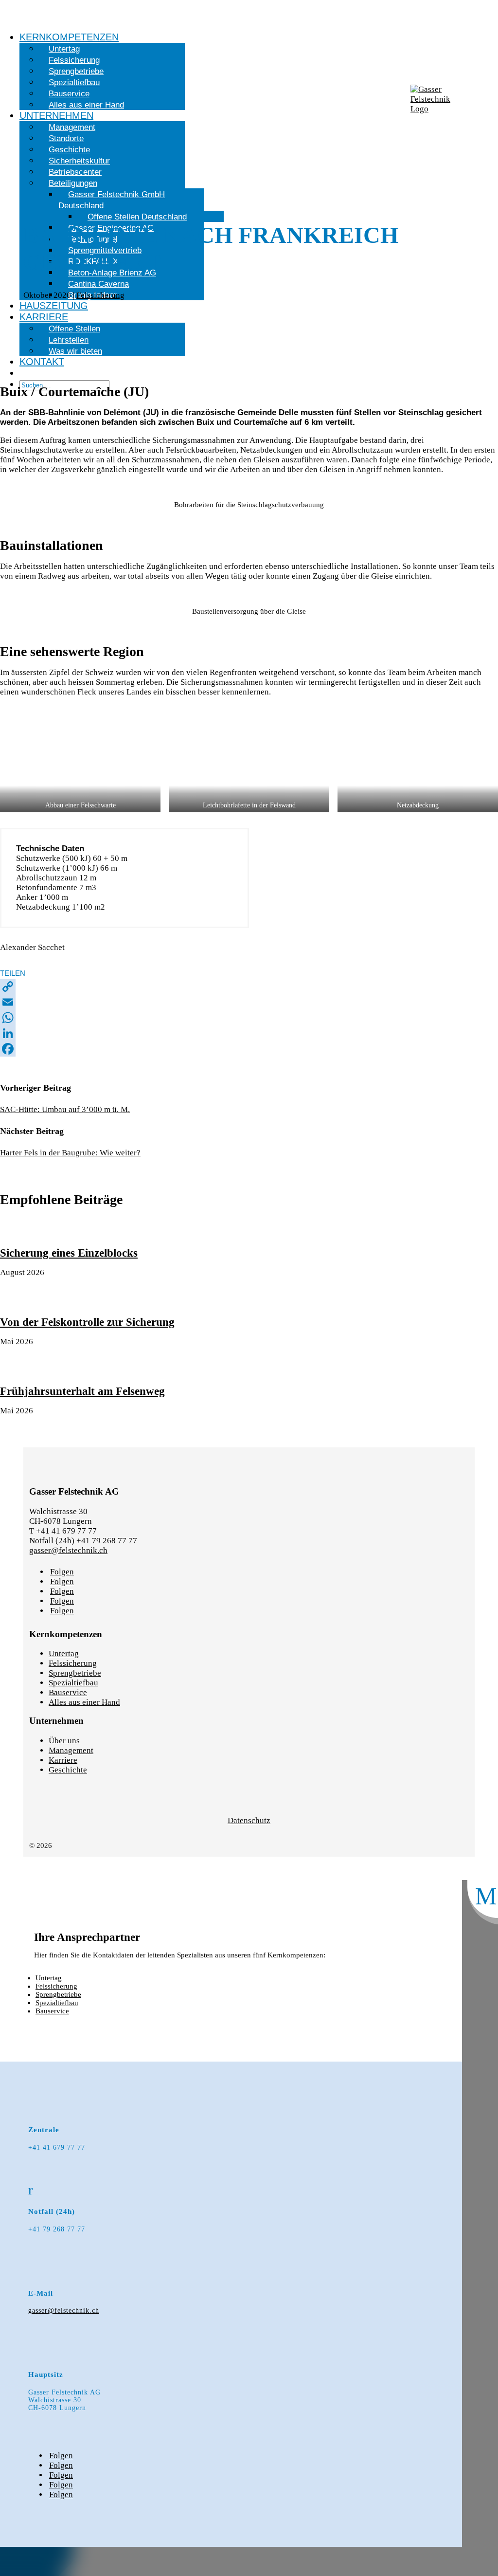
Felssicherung (74, 60)
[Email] (249, 1002)
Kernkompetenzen (69, 37)
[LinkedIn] (249, 1033)
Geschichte (69, 150)
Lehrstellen (69, 340)
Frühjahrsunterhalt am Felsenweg (82, 1391)
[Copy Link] (249, 987)
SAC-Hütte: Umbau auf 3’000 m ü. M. (65, 1109)
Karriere (44, 317)
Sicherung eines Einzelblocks (69, 1253)
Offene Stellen (74, 329)
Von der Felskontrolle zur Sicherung (87, 1322)
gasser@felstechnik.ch (68, 1550)
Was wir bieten (75, 351)
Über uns (64, 1741)
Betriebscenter (75, 172)
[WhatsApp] (249, 1018)
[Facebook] (249, 1049)
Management (72, 127)
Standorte (66, 138)
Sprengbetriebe (76, 71)
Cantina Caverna (98, 284)
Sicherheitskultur (79, 161)
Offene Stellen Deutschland (137, 217)
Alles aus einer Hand (86, 105)
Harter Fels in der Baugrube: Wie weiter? (70, 1153)
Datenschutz (249, 1820)
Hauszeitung (54, 306)
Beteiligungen (73, 183)
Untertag (64, 49)
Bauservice (69, 94)
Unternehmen (56, 115)
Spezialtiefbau (74, 82)
